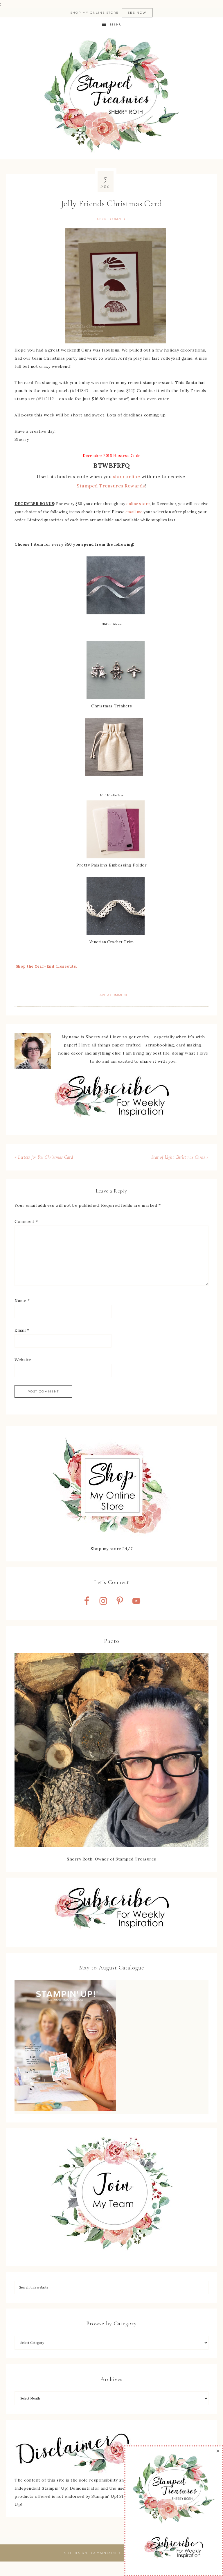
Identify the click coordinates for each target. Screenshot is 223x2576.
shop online (127, 476)
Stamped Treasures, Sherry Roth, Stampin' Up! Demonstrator (111, 96)
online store (138, 504)
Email (22, 1330)
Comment (26, 1221)
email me (134, 512)
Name (22, 1301)
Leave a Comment (111, 995)
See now (137, 13)
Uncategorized (111, 219)
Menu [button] (116, 24)
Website (23, 1360)
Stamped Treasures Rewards (111, 486)
